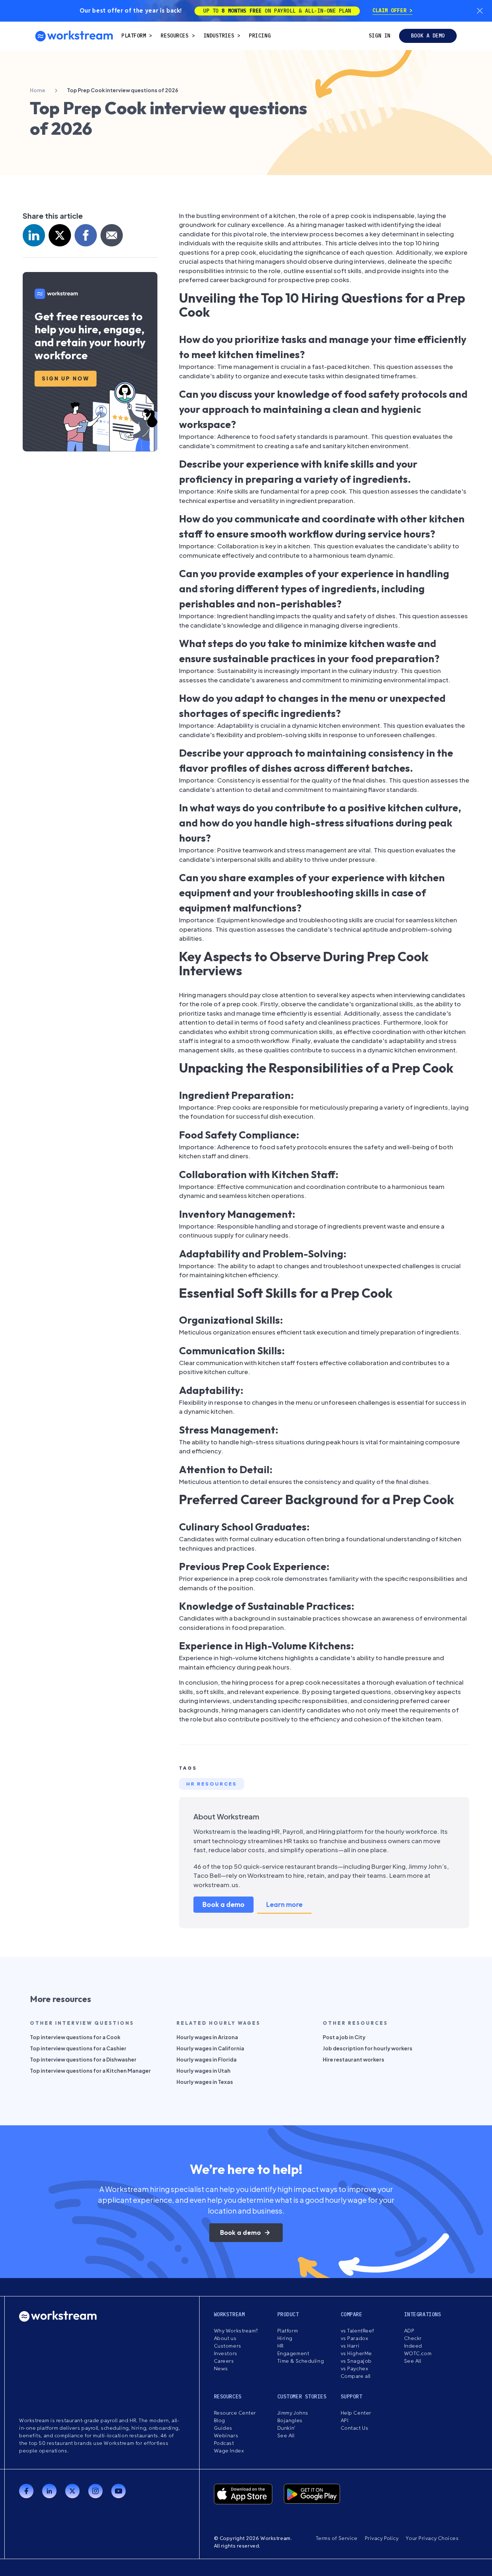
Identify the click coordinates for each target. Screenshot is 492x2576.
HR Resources (212, 1784)
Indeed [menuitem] (413, 2346)
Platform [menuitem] (134, 36)
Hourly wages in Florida (207, 2059)
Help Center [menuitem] (356, 2413)
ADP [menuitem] (409, 2331)
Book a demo (428, 36)
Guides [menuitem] (223, 2428)
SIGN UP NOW (66, 378)
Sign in (380, 36)
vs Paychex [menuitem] (355, 2368)
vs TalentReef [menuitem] (357, 2331)
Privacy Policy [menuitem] (382, 2538)
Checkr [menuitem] (413, 2338)
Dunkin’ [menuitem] (287, 2428)
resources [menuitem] (175, 36)
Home (38, 90)
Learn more (284, 1904)
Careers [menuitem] (224, 2361)
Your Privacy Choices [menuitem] (432, 2538)
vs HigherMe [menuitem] (356, 2353)
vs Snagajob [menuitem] (356, 2361)
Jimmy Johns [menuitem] (293, 2413)
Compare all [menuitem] (356, 2376)
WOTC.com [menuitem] (418, 2353)
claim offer (391, 10)
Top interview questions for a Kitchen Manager (90, 2071)
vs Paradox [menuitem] (355, 2338)
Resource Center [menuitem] (235, 2413)
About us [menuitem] (225, 2338)
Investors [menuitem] (226, 2353)
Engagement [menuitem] (293, 2353)
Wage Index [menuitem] (229, 2451)
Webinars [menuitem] (226, 2435)
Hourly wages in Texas (205, 2082)
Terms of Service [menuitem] (337, 2538)
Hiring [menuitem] (285, 2338)
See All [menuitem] (413, 2361)
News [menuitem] (221, 2368)
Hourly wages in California (210, 2048)
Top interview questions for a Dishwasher (83, 2059)
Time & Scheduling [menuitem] (301, 2361)
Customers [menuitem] (228, 2346)
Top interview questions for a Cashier (78, 2048)
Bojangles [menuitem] (290, 2420)
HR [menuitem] (281, 2346)
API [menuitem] (345, 2420)
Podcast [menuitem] (224, 2443)
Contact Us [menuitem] (355, 2428)
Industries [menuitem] (219, 36)
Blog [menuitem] (220, 2420)
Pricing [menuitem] (260, 36)
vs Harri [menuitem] (350, 2346)
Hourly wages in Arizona (207, 2037)
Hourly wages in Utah (203, 2071)
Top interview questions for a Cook (75, 2037)
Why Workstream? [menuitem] (236, 2331)
